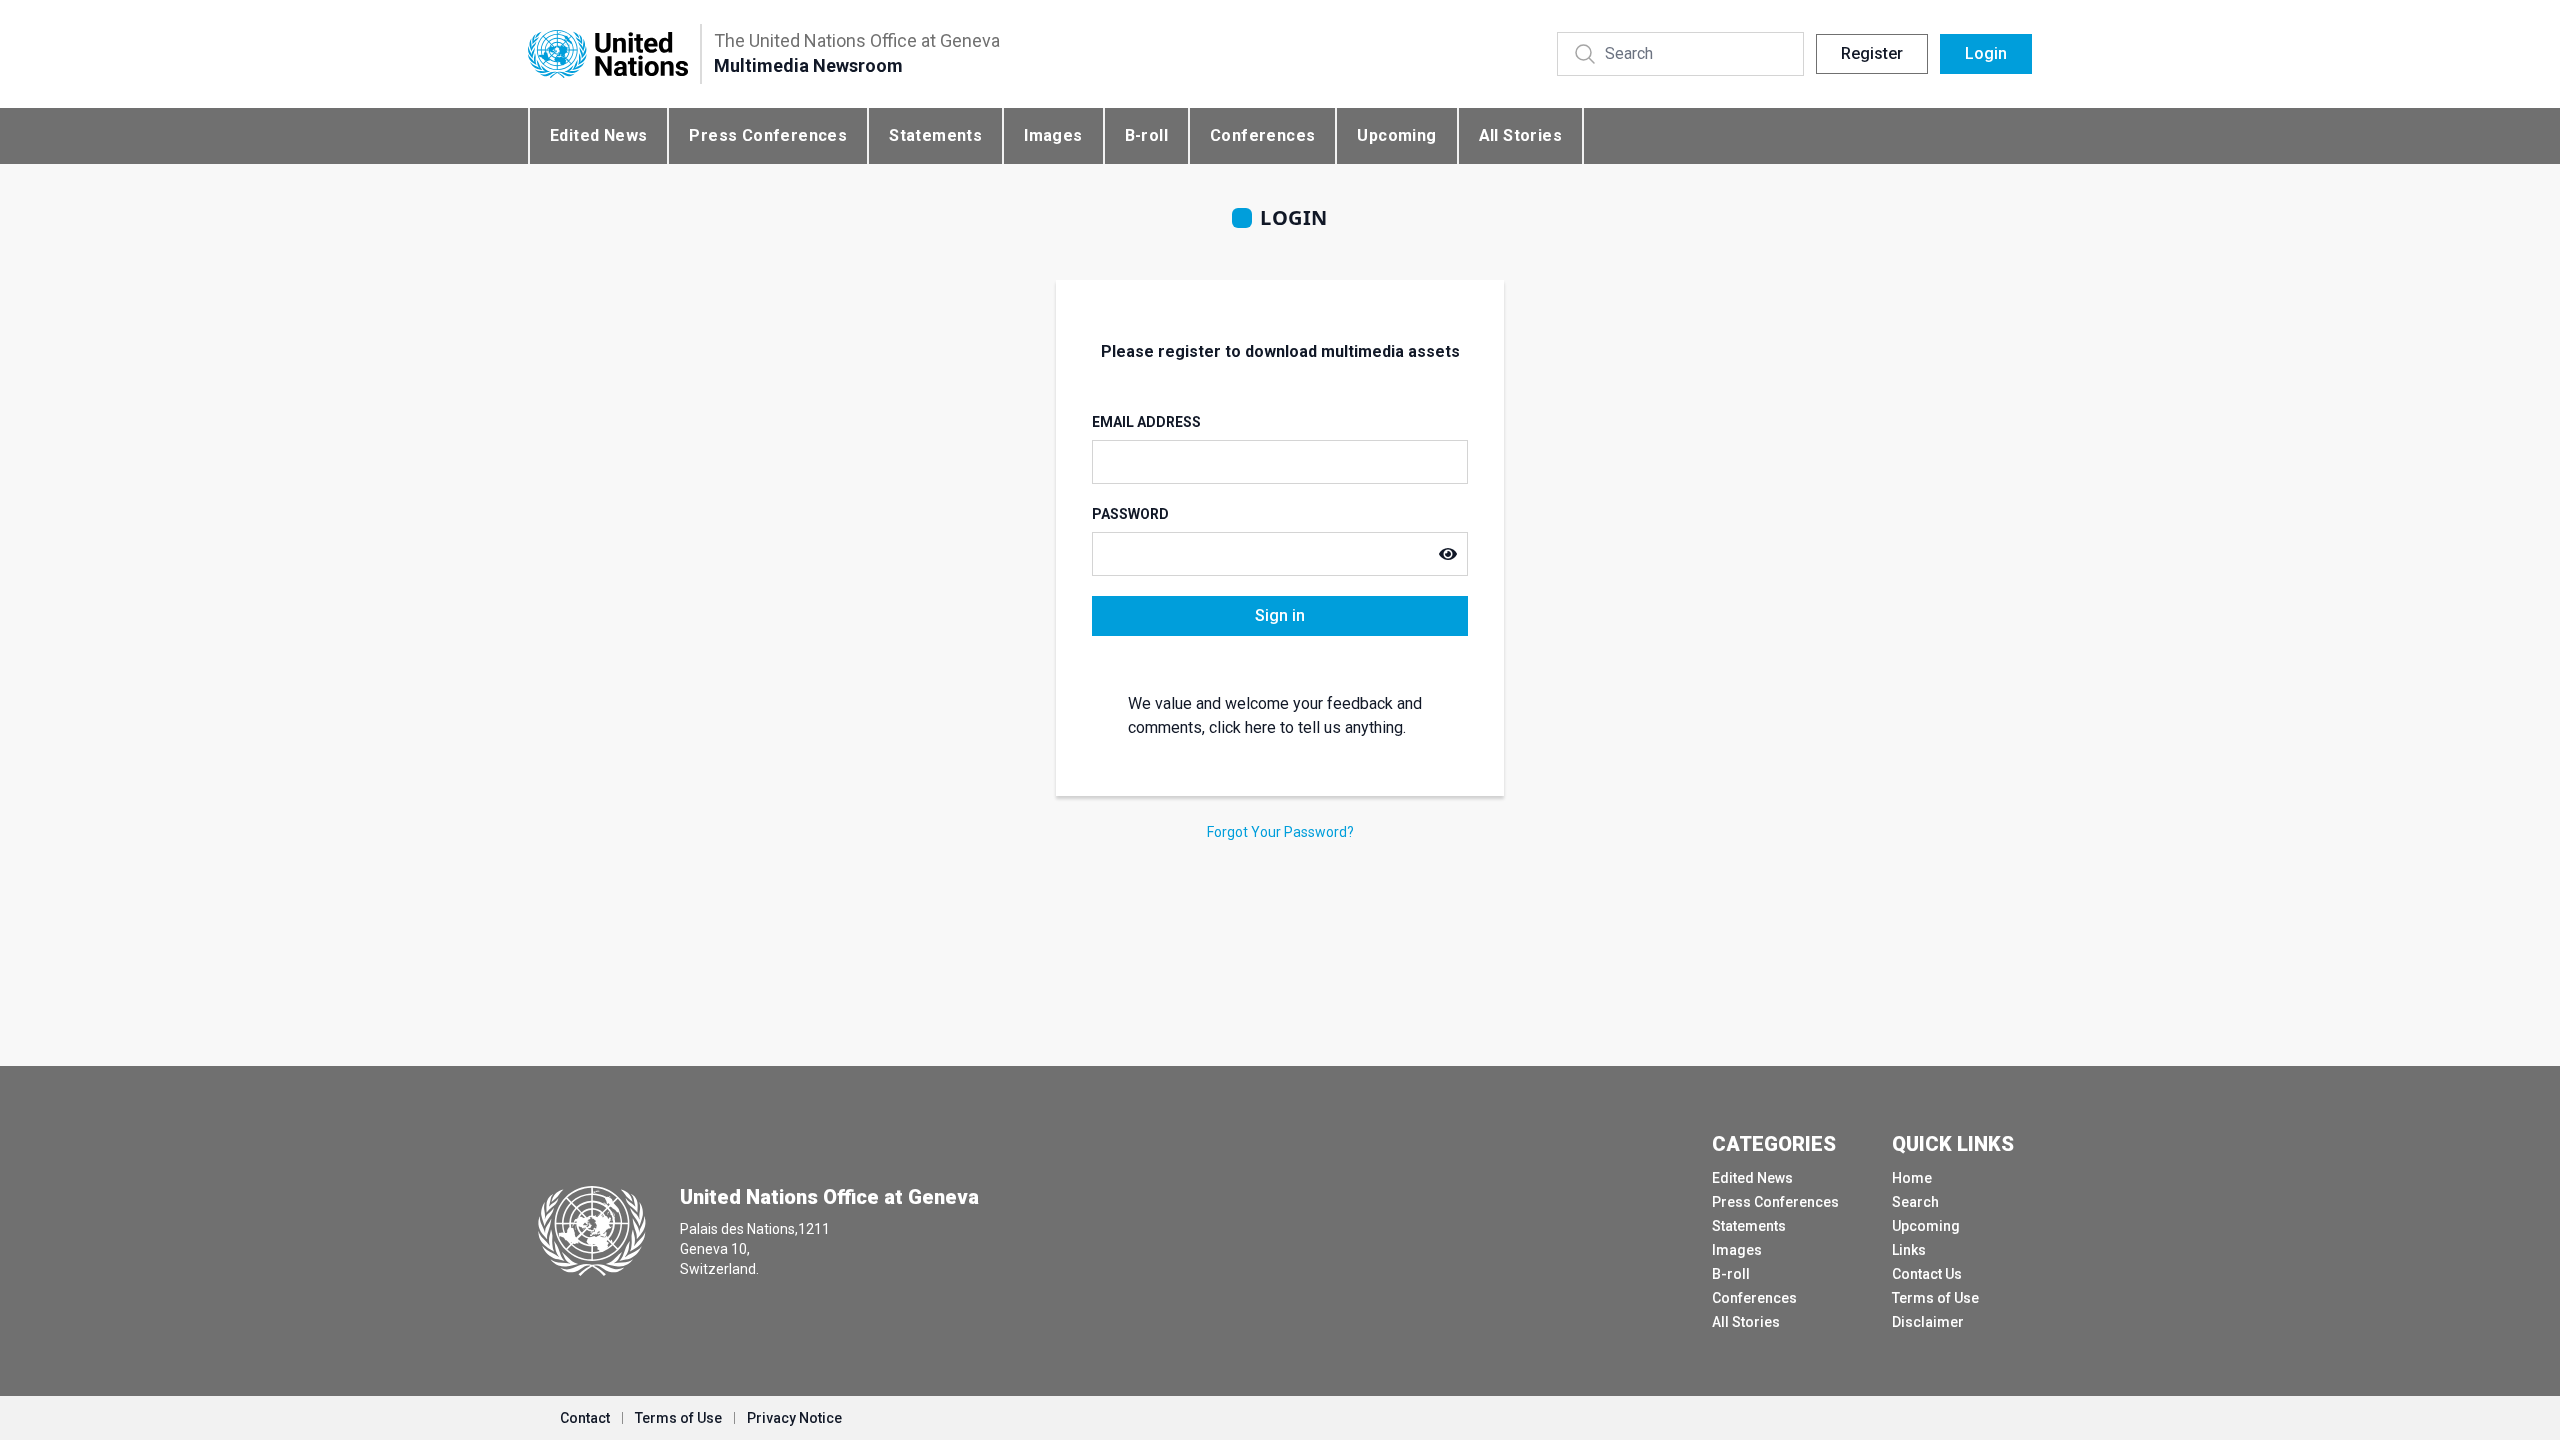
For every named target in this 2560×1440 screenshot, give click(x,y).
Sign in (1280, 615)
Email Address (1146, 422)
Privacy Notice (794, 1418)
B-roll (1146, 135)
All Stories (1520, 135)
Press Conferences (768, 135)
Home (1912, 1178)
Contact (585, 1418)
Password (1130, 514)
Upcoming (1396, 135)
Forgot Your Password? (1280, 832)
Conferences (1262, 135)
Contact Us (1927, 1274)
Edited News (598, 135)
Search (1915, 1202)
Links (1909, 1250)
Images (1053, 135)
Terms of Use (1935, 1298)
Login (1986, 53)
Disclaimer (1928, 1322)
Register (1872, 53)
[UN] (608, 54)
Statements (935, 135)
